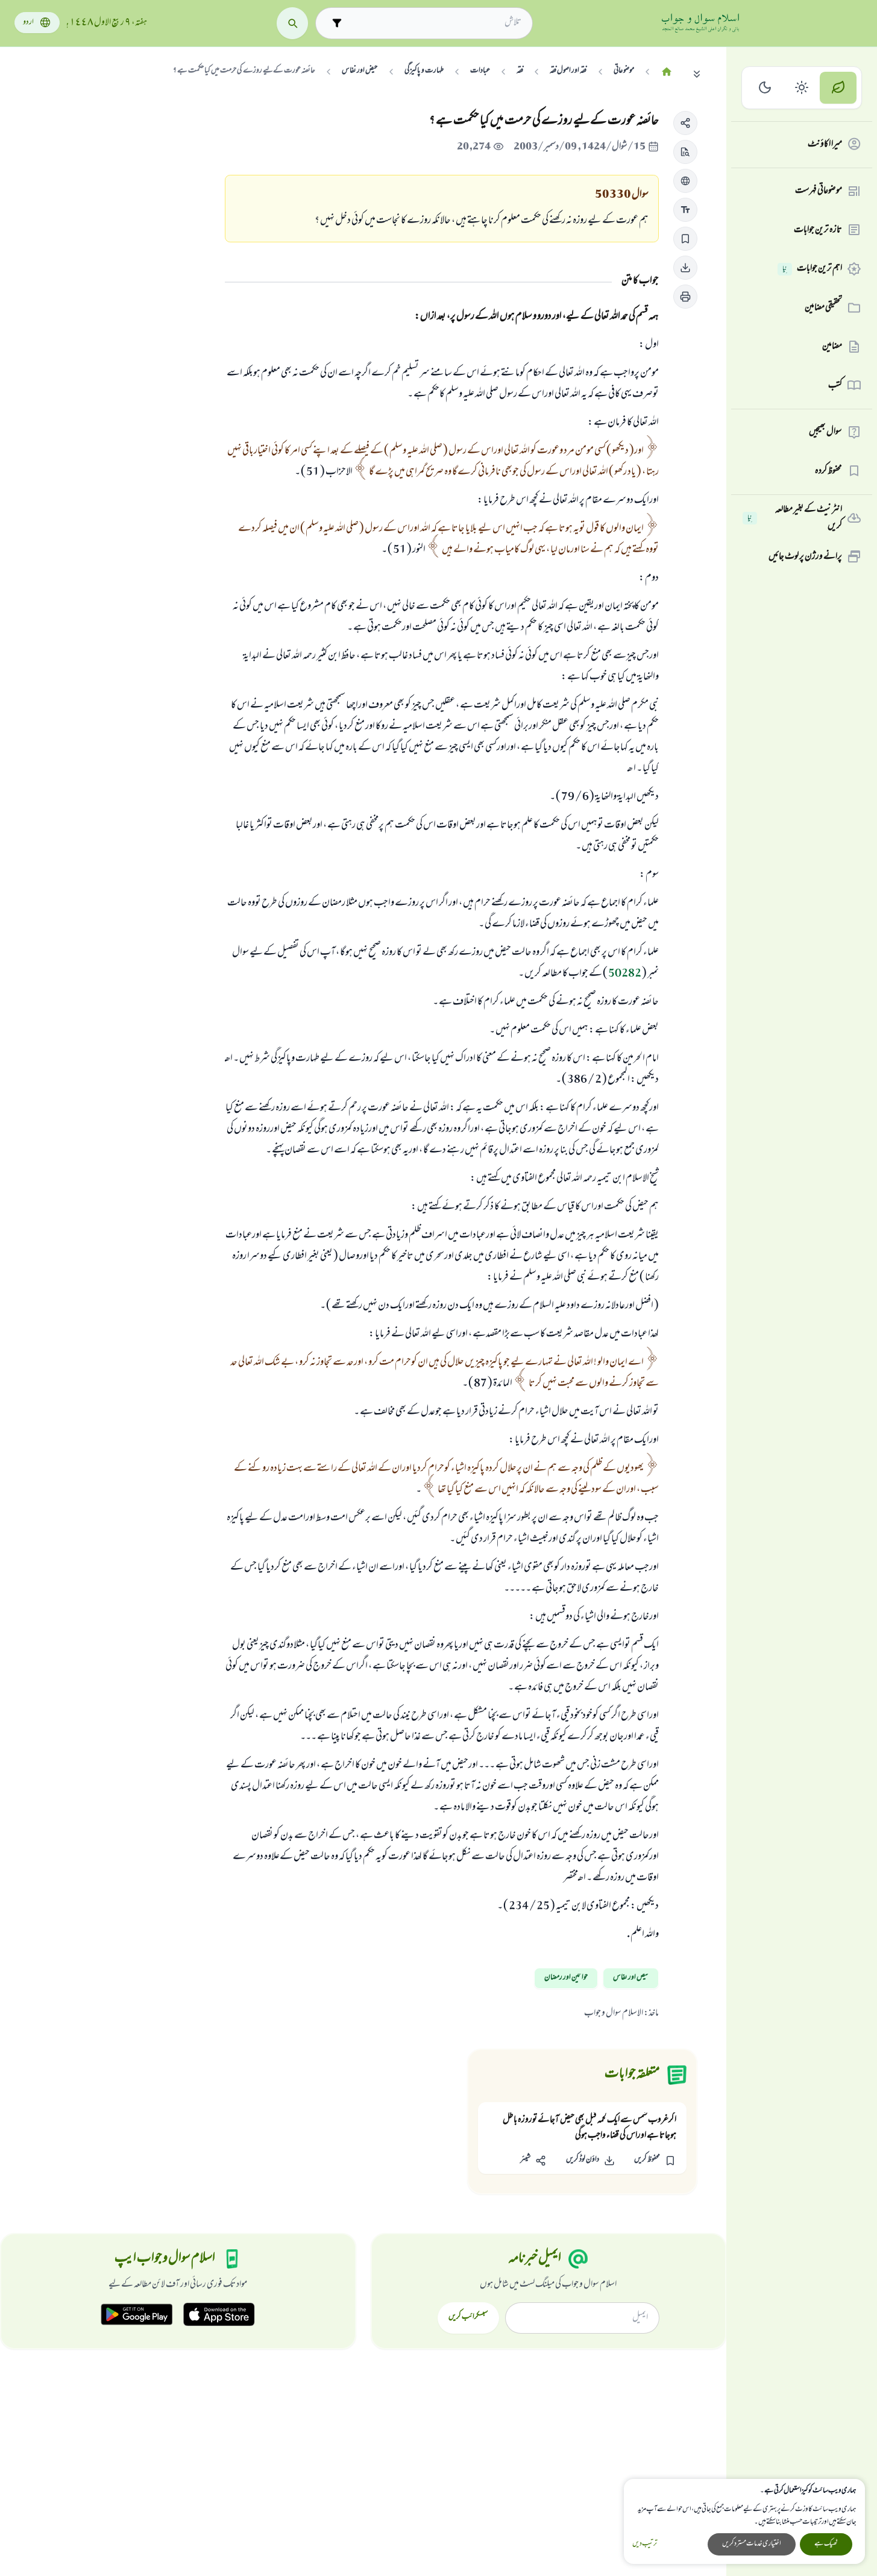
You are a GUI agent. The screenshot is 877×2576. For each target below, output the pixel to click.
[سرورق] (667, 72)
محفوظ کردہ (828, 471)
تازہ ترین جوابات (818, 230)
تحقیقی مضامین (823, 307)
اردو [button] (28, 23)
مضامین (832, 347)
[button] (685, 123)
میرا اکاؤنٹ (825, 144)
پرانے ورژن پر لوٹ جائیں (805, 556)
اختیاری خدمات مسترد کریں (752, 2544)
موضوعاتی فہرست (819, 191)
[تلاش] (293, 23)
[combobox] (435, 23)
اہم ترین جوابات (812, 269)
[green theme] (838, 88)
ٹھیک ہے (826, 2544)
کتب (835, 385)
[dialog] (744, 2521)
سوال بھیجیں (825, 432)
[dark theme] (765, 88)
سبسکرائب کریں (468, 2317)
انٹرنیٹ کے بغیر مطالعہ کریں (795, 518)
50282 (625, 974)
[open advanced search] (337, 23)
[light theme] (802, 88)
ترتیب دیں (645, 2544)
